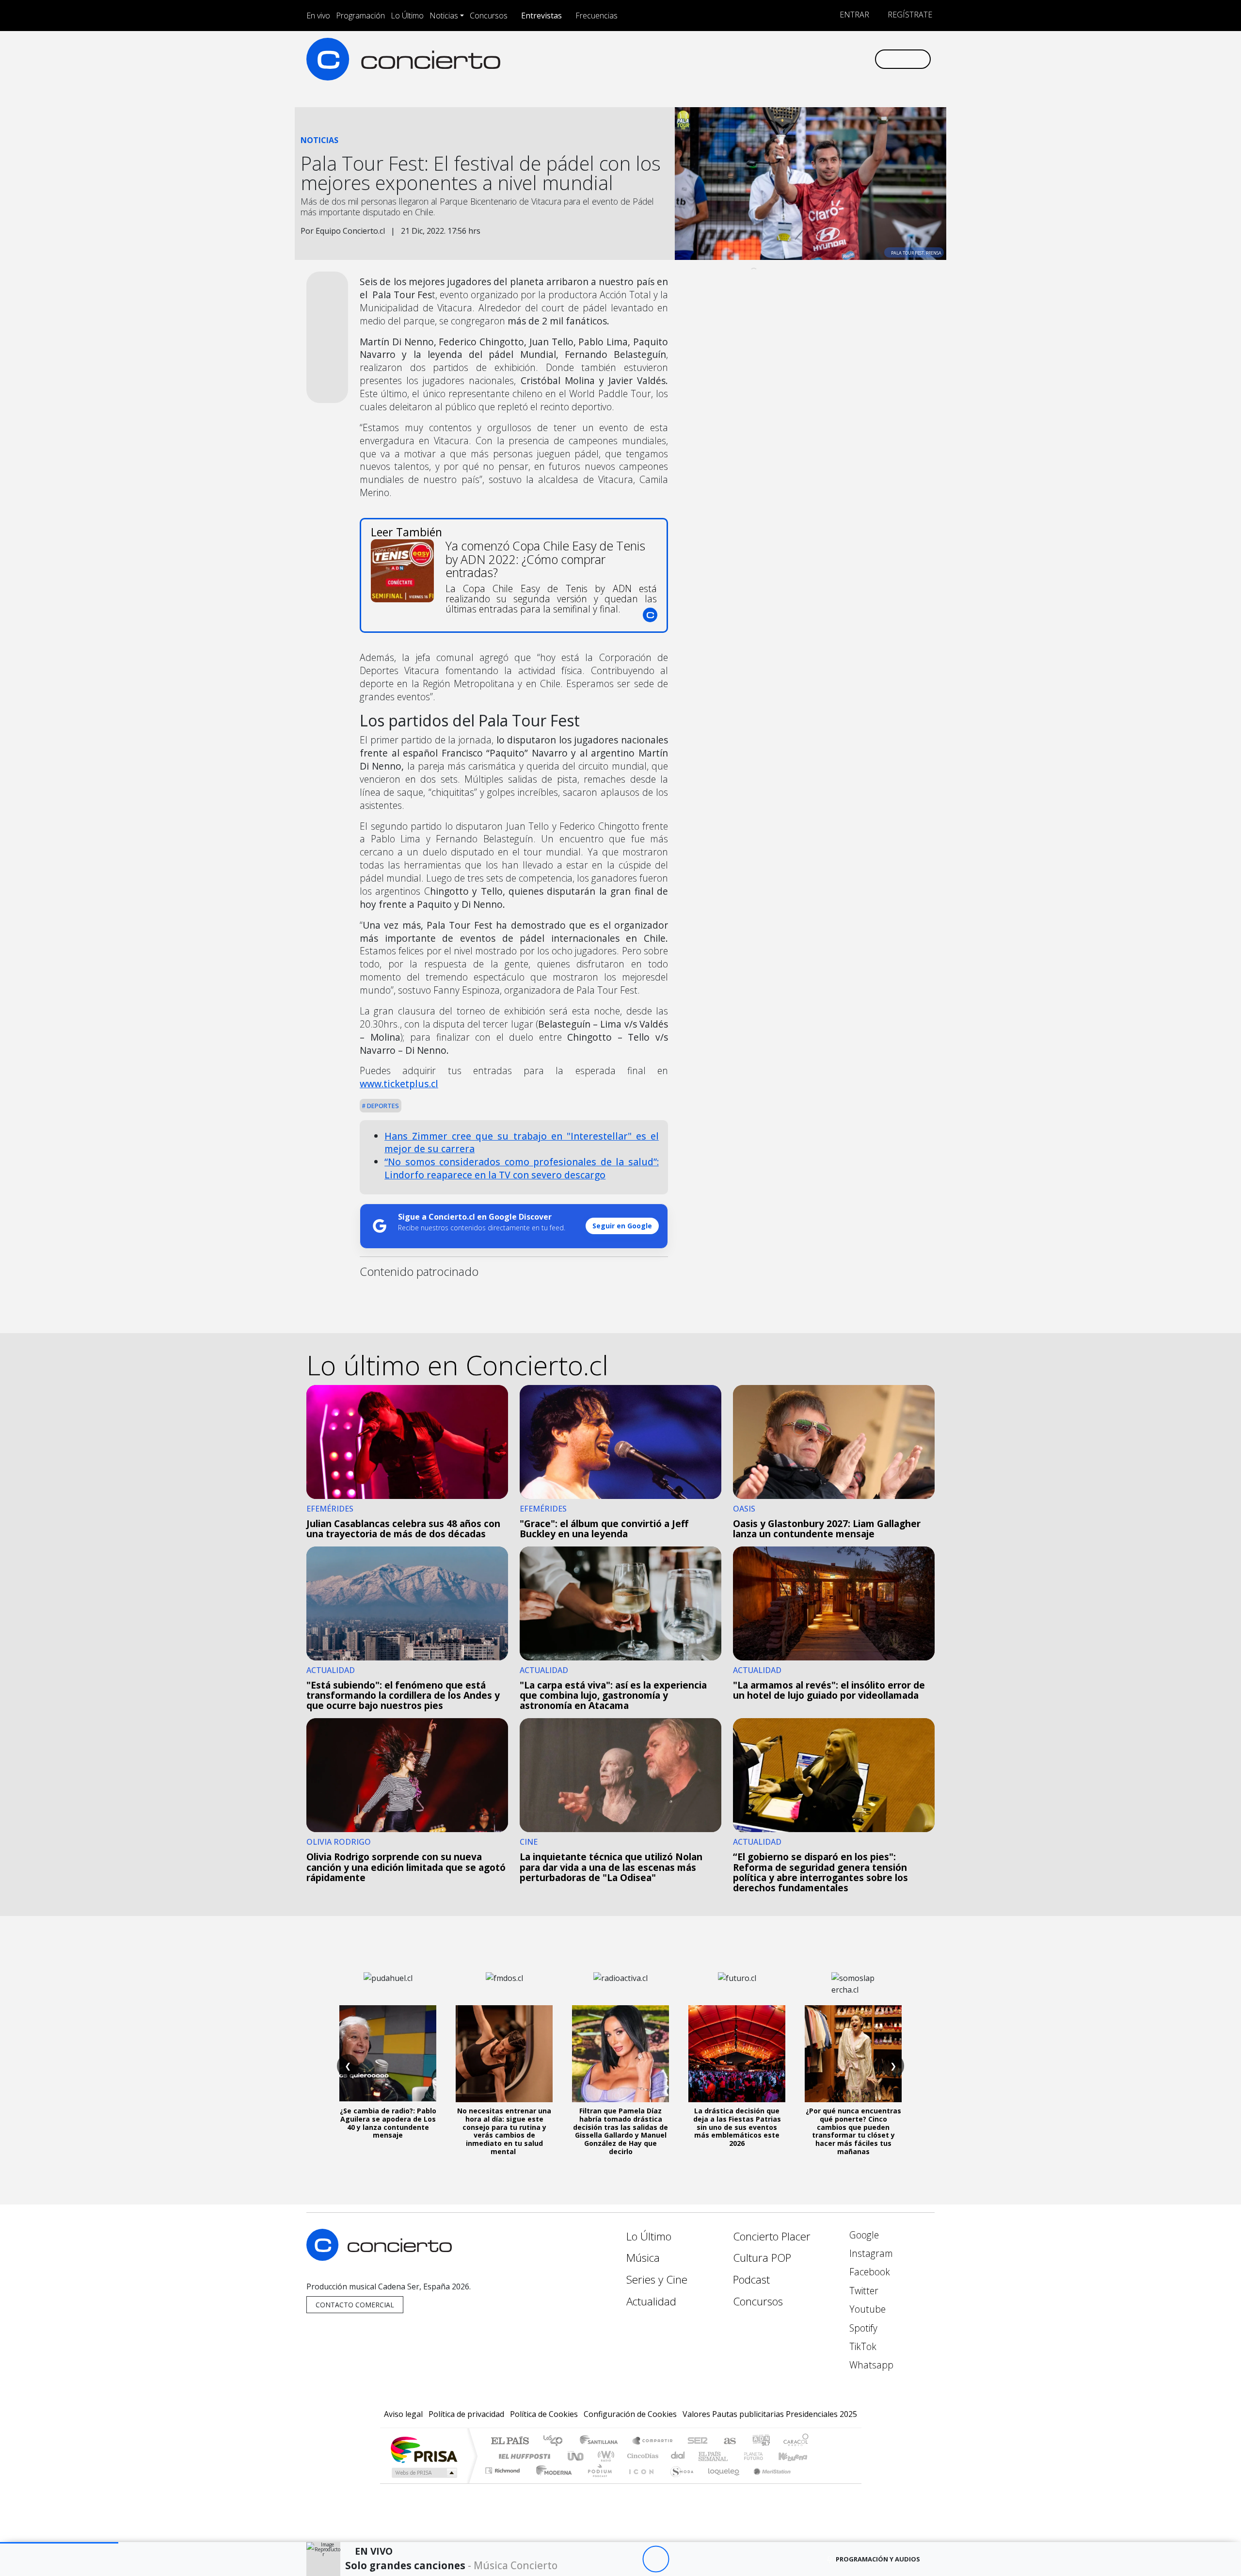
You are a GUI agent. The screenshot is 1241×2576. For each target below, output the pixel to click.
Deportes (382, 1106)
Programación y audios (878, 2559)
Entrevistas (541, 16)
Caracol (796, 2441)
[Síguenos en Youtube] (819, 59)
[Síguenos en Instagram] (771, 59)
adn (760, 2441)
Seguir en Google (622, 1226)
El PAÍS (510, 2441)
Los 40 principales (556, 2441)
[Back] (602, 2559)
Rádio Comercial (810, 2483)
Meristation (767, 2483)
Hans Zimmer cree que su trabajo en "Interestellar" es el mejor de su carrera (522, 1143)
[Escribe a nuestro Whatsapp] (867, 59)
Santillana (602, 2441)
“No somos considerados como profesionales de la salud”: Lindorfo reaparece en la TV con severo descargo (522, 1168)
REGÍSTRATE (909, 15)
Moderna (551, 2483)
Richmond (504, 2483)
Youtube (866, 2309)
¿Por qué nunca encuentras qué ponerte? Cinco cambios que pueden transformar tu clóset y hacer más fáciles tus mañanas (853, 2131)
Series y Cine (657, 2279)
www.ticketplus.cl (399, 1084)
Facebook (868, 2272)
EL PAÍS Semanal (704, 2456)
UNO (576, 2456)
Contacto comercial (355, 2305)
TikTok (862, 2346)
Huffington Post (523, 2456)
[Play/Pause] (656, 2559)
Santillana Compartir (653, 2441)
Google (863, 2235)
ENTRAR (853, 15)
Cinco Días (641, 2456)
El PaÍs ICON (639, 2483)
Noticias (444, 16)
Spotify (862, 2328)
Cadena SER (698, 2441)
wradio (604, 2456)
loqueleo (720, 2483)
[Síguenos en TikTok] (851, 59)
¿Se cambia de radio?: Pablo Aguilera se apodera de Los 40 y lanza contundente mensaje (388, 2123)
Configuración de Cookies (630, 2414)
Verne (733, 2456)
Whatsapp (870, 2365)
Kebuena (797, 2456)
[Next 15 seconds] (682, 2559)
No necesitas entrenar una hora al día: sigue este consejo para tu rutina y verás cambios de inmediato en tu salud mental (504, 2131)
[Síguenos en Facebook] (787, 59)
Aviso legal (403, 2414)
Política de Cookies (544, 2414)
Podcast (751, 2279)
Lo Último (407, 16)
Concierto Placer (772, 2236)
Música (643, 2258)
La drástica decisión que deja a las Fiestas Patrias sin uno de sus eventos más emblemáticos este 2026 (737, 2127)
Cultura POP (762, 2258)
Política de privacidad (466, 2414)
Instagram (870, 2253)
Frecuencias (597, 16)
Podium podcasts (504, 2468)
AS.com (728, 2441)
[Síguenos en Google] (755, 59)
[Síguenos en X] (803, 59)
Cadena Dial (763, 2456)
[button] (59, 2543)
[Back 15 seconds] (629, 2559)
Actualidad (651, 2301)
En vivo (318, 16)
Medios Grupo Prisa (423, 2473)
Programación (360, 16)
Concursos (489, 16)
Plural (597, 2483)
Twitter (863, 2291)
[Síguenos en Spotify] (835, 59)
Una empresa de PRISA (424, 2449)
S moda (679, 2483)
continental (678, 2456)
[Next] (709, 2559)
